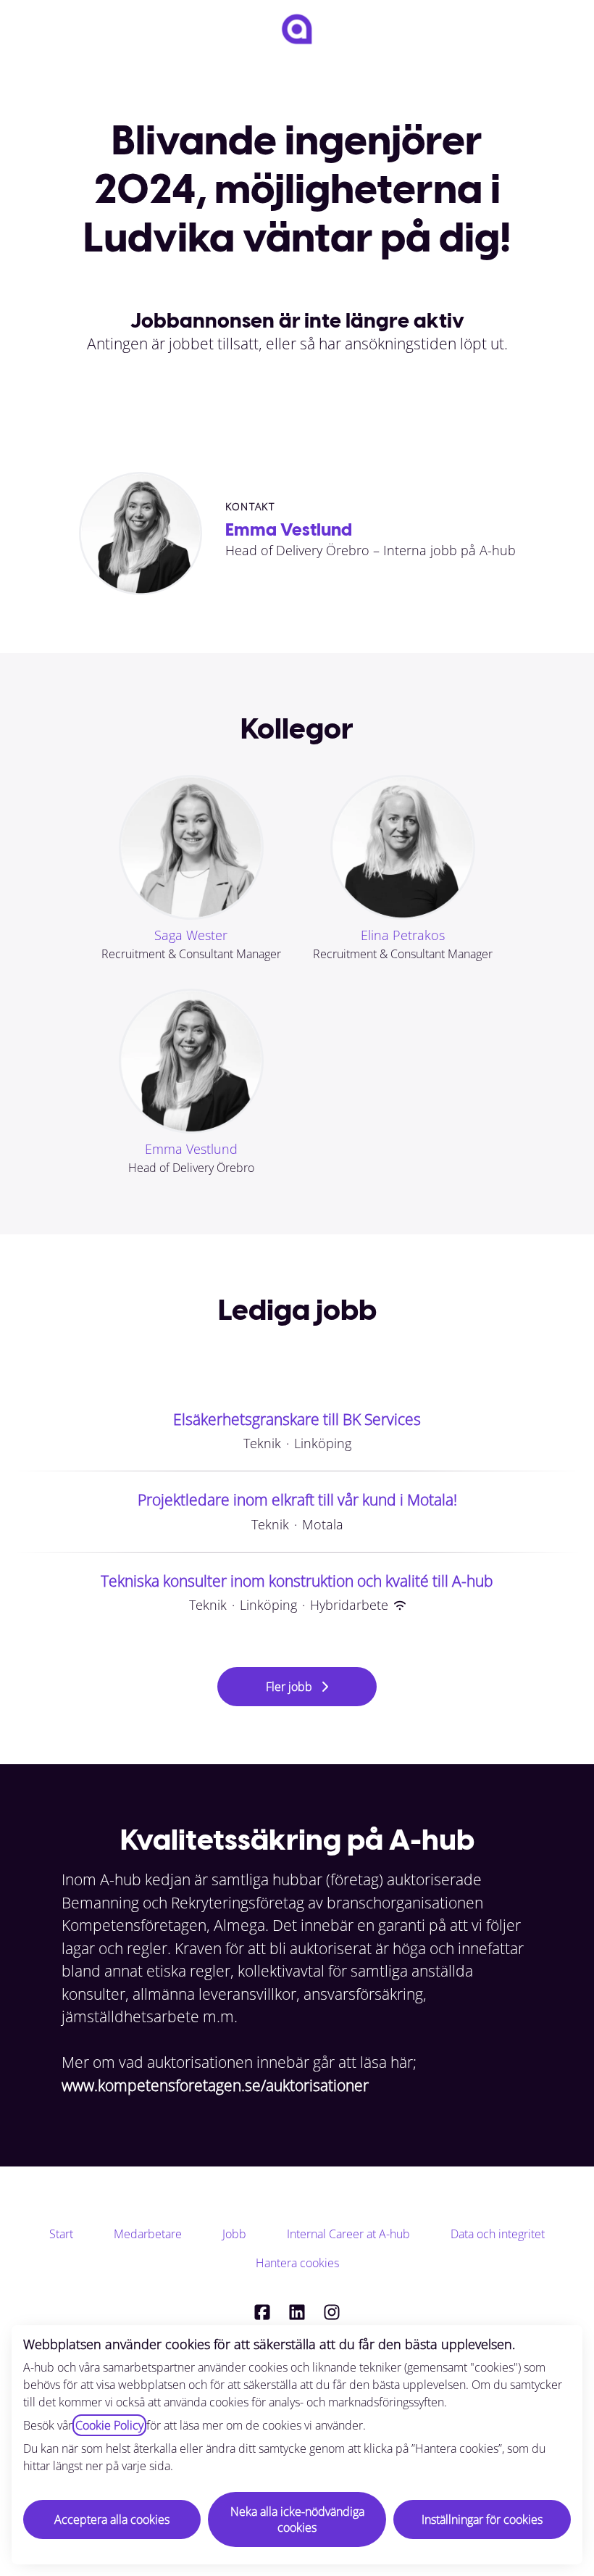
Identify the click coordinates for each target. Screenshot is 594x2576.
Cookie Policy (109, 2425)
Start (61, 2234)
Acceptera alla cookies (112, 2519)
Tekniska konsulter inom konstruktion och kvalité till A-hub (297, 1581)
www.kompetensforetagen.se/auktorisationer (215, 2085)
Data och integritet (498, 2234)
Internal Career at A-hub (348, 2234)
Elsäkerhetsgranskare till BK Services (297, 1419)
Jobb (234, 2234)
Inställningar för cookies (482, 2519)
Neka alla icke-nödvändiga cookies (297, 2519)
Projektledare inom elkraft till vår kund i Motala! (297, 1500)
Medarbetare (148, 2234)
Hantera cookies (297, 2263)
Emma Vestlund (289, 529)
